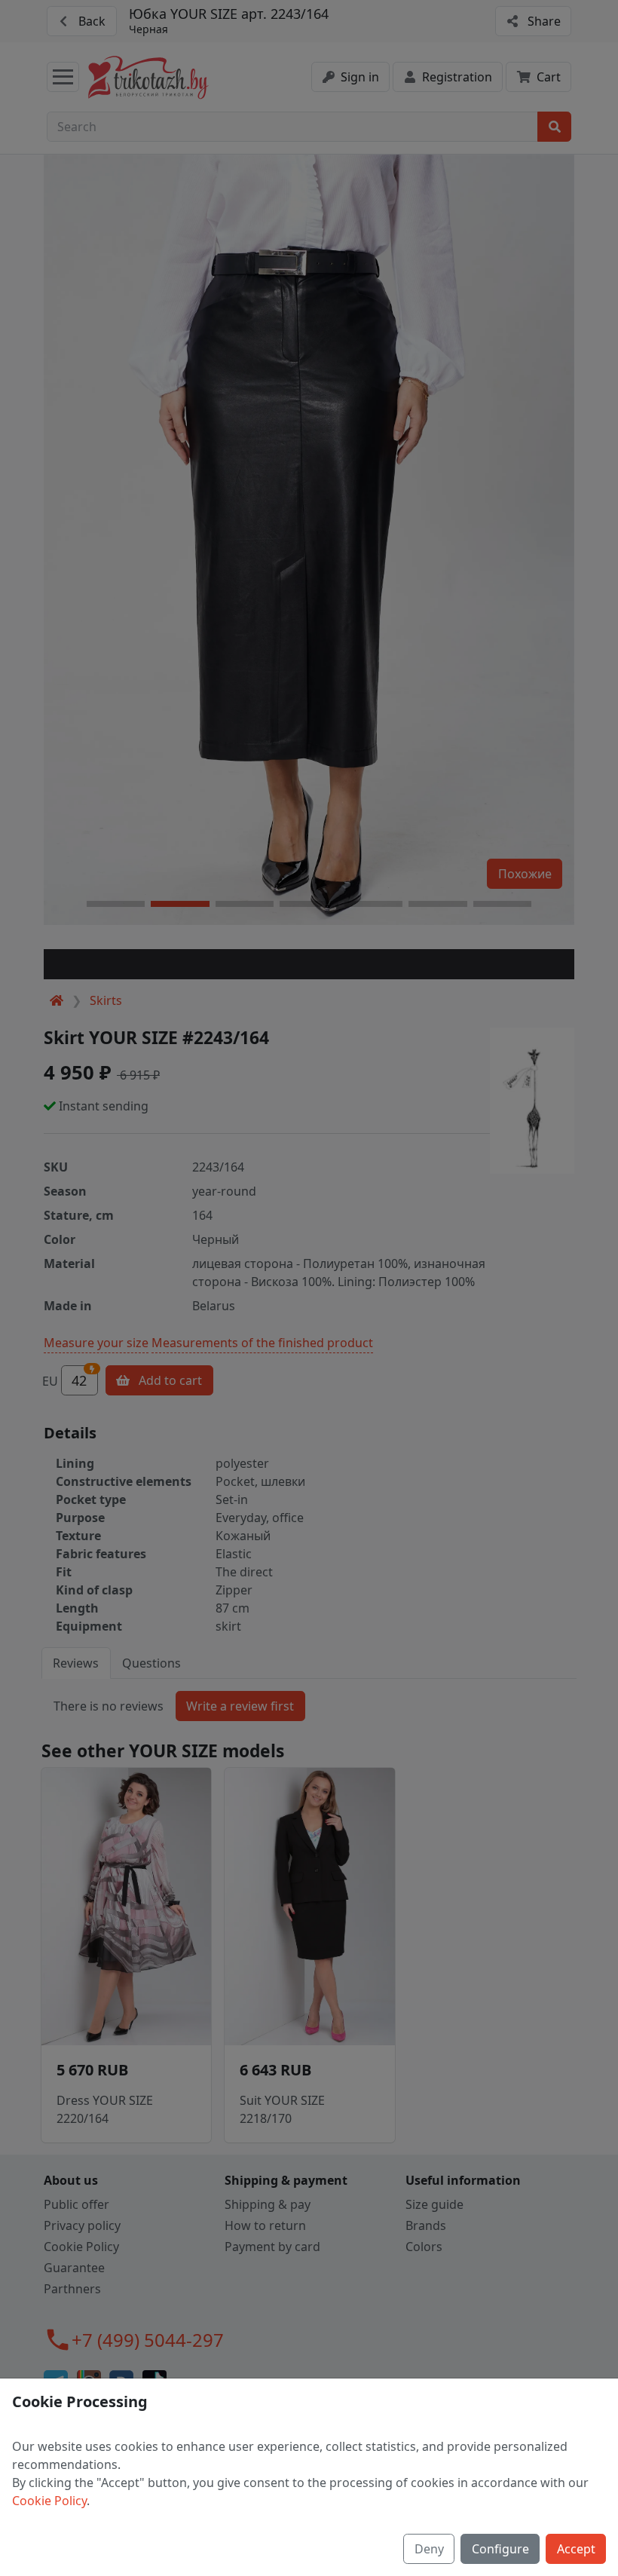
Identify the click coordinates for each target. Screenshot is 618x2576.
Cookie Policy (49, 2501)
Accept (576, 2549)
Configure (500, 2549)
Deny (429, 2549)
